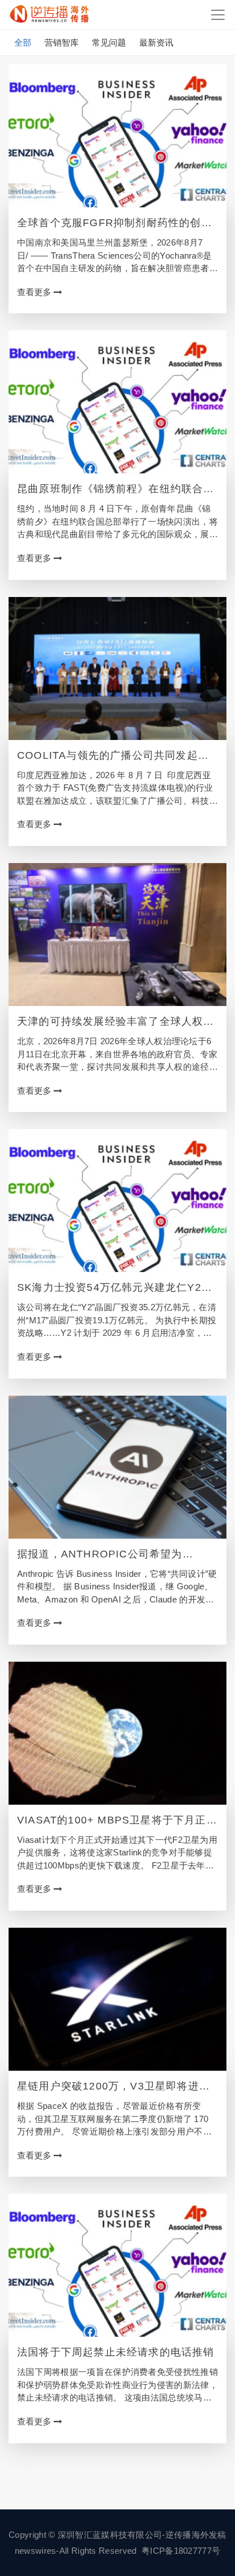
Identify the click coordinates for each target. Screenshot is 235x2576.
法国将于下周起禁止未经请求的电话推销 (116, 2352)
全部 (23, 42)
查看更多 (35, 292)
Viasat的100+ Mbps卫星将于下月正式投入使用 (117, 1821)
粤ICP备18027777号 (181, 2551)
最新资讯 (156, 42)
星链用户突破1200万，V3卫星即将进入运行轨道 (114, 2087)
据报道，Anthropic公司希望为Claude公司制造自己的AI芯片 (100, 1555)
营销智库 (62, 42)
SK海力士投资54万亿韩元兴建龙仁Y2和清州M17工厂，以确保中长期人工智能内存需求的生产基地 (116, 1288)
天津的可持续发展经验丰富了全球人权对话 (116, 1022)
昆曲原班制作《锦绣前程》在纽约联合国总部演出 (116, 489)
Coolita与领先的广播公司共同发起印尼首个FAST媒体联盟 (113, 756)
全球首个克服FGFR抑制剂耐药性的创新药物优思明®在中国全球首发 (115, 223)
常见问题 (109, 42)
